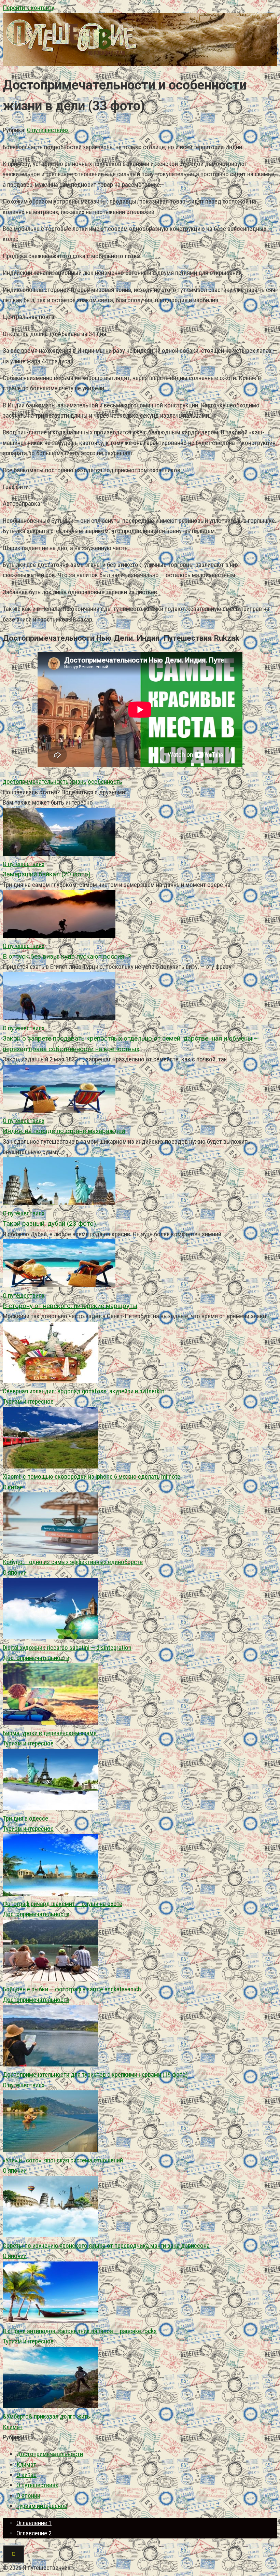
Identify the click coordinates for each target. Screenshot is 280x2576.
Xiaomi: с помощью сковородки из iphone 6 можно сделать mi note (92, 1477)
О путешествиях (48, 130)
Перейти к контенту (29, 8)
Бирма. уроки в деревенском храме (50, 1733)
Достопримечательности (36, 1658)
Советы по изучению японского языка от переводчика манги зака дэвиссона (106, 2246)
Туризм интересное (28, 1401)
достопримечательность (36, 782)
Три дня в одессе (25, 1818)
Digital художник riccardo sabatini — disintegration (67, 1648)
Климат (13, 2427)
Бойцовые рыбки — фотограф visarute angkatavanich (72, 1989)
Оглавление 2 (34, 2533)
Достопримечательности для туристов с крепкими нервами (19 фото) (95, 2074)
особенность (105, 782)
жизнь (78, 782)
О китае (13, 1487)
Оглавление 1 (34, 2523)
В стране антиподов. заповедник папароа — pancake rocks (80, 2331)
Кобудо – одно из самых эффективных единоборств (73, 1562)
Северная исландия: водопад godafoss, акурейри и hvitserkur (84, 1391)
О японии (15, 1572)
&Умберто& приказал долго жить (46, 2416)
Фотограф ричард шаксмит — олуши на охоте (62, 1904)
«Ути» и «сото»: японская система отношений (63, 2160)
